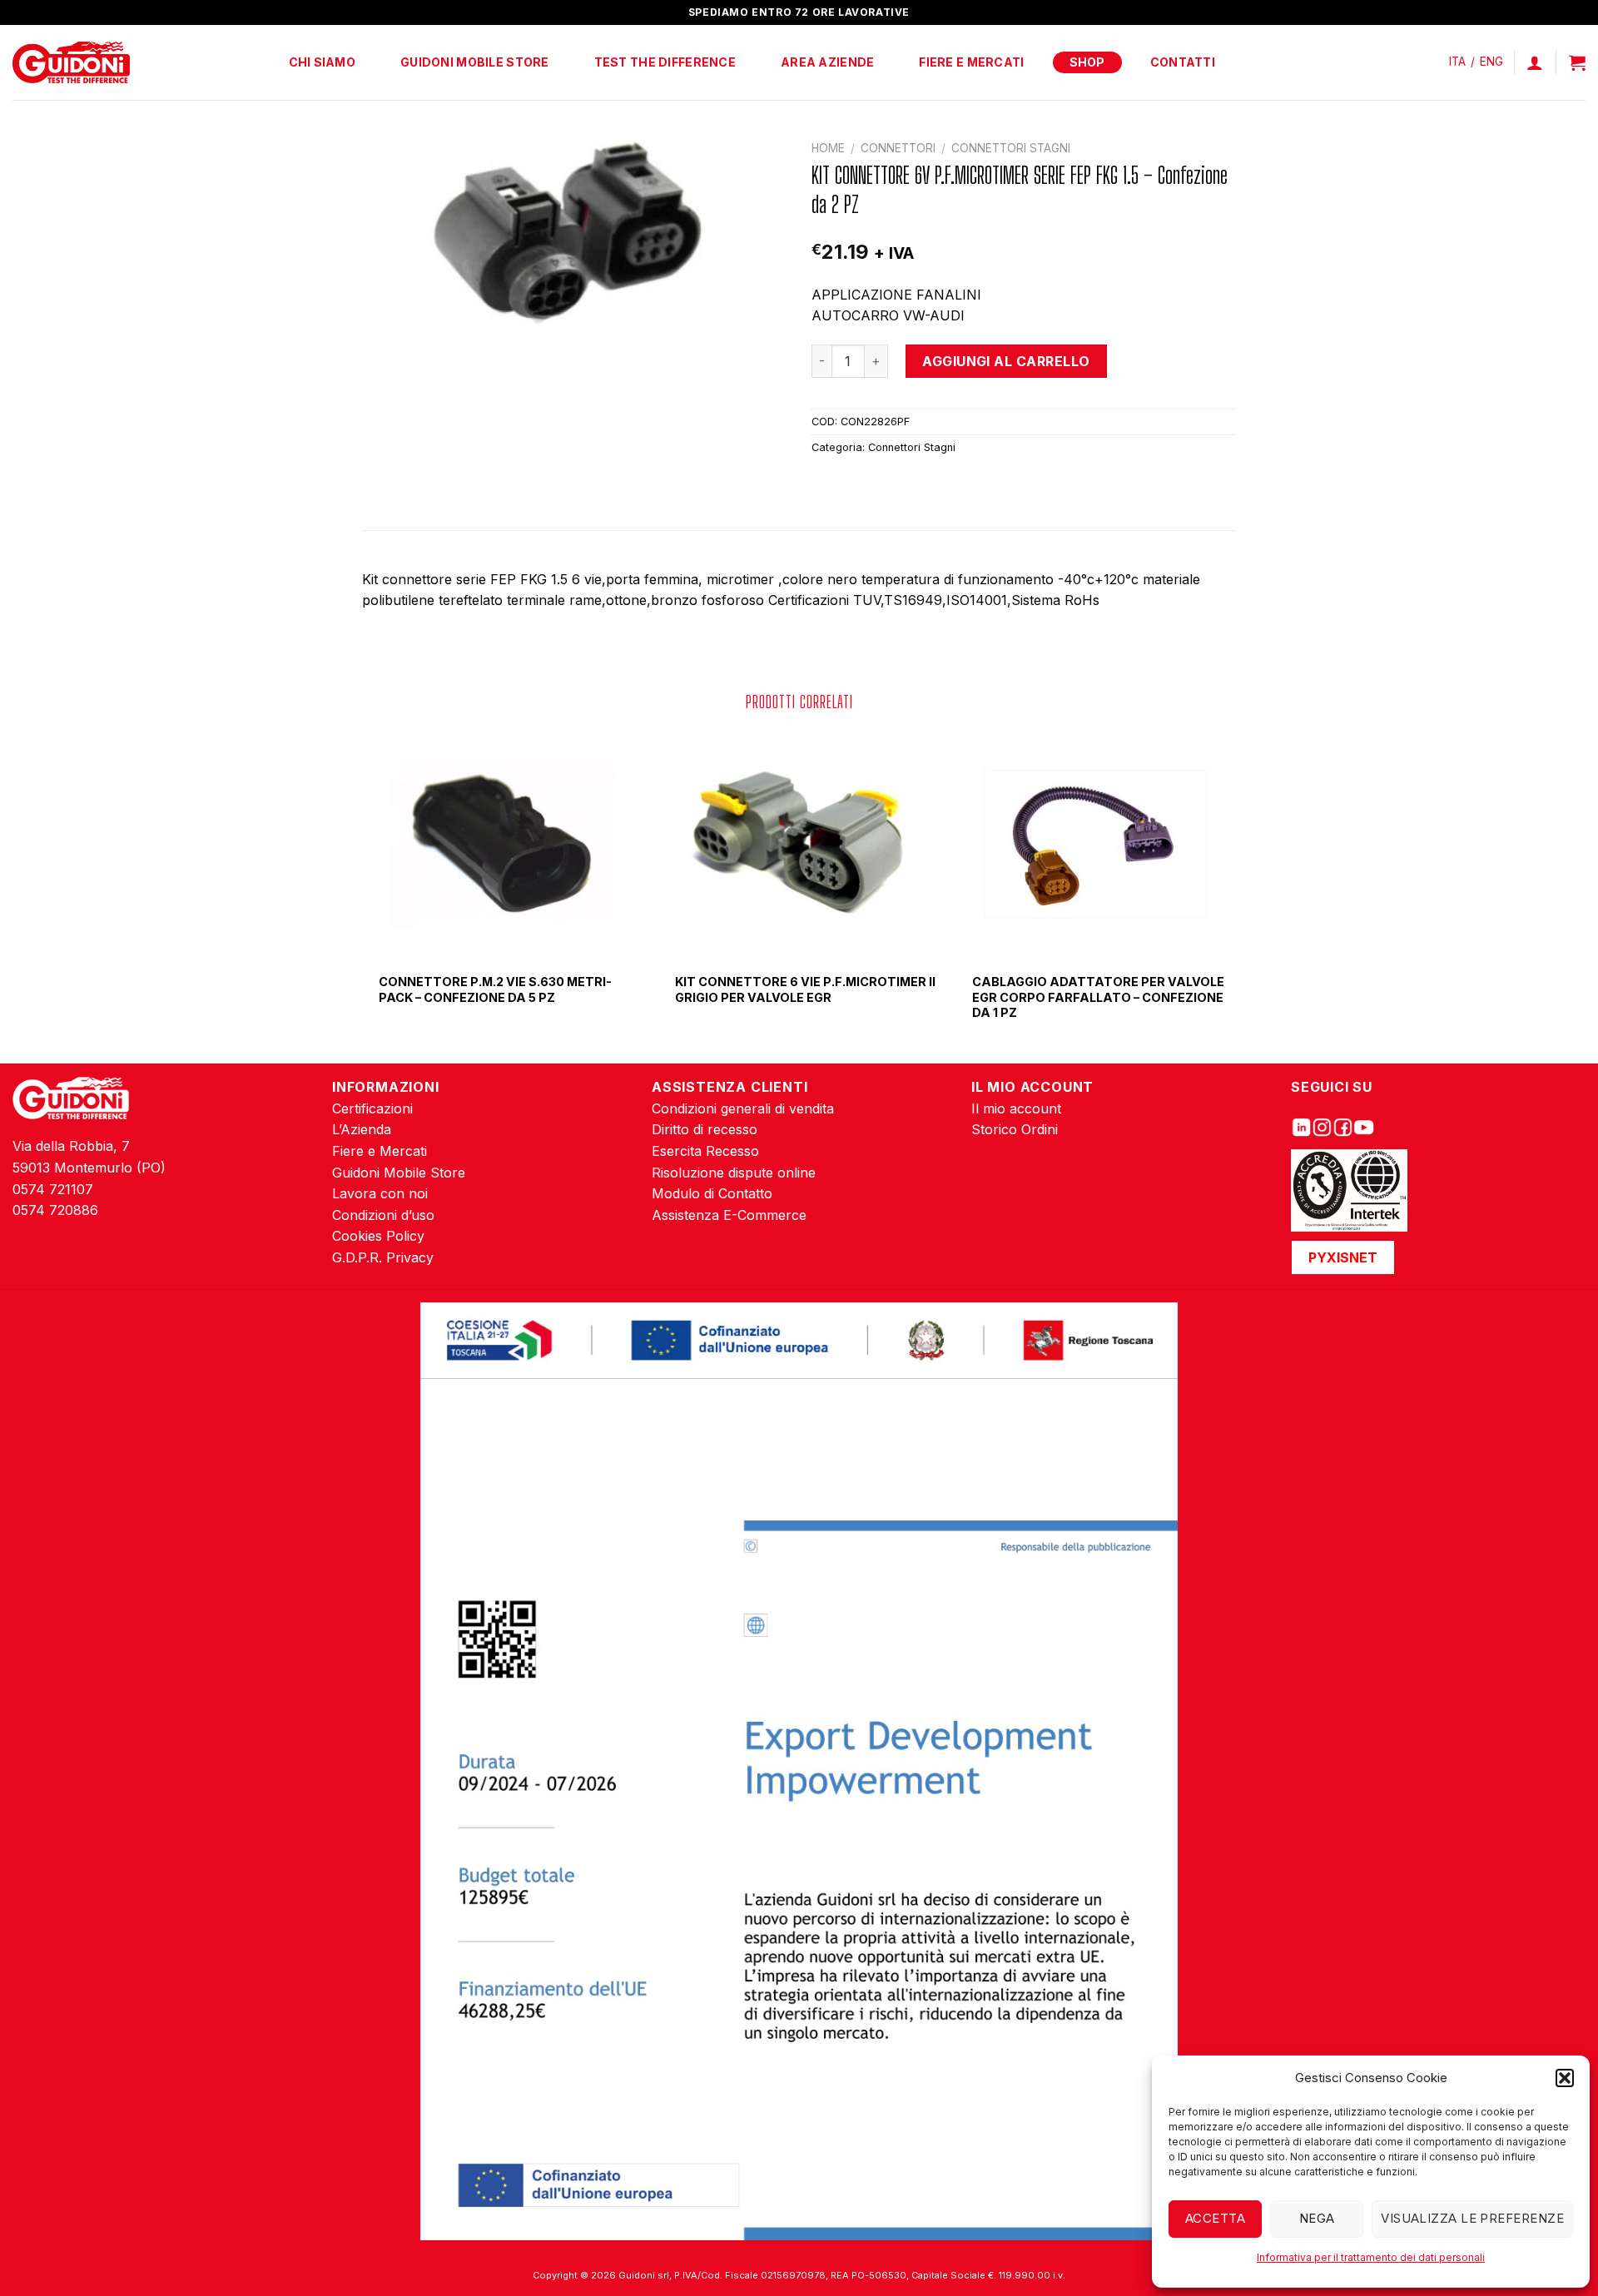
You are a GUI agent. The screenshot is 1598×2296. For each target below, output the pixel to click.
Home (828, 148)
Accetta (1215, 2218)
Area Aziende (827, 62)
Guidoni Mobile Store (475, 62)
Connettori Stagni (1011, 148)
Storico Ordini (1015, 1129)
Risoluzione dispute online (734, 1173)
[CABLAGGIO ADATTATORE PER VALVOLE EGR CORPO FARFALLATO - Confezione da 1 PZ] (1096, 845)
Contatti (1183, 62)
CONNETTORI (898, 148)
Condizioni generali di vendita (743, 1108)
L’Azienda (362, 1129)
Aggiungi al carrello (1006, 361)
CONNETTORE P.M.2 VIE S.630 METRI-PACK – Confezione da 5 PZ (495, 989)
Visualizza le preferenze (1472, 2218)
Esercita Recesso (705, 1151)
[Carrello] (1577, 62)
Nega (1317, 2218)
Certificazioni (372, 1108)
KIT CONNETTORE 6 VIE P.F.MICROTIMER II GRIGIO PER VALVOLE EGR (805, 989)
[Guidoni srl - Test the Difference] (71, 63)
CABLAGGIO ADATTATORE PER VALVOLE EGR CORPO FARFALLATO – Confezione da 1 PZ (1098, 997)
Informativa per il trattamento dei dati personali (1371, 2257)
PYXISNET (1343, 1257)
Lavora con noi (380, 1193)
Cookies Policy (378, 1236)
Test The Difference (665, 62)
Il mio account (1016, 1108)
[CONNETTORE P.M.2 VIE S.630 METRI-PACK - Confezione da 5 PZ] (503, 845)
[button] (1565, 2078)
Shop (1087, 62)
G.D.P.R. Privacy (383, 1257)
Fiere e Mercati (971, 62)
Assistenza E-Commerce (729, 1215)
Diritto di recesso (705, 1129)
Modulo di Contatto (712, 1193)
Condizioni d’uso (383, 1215)
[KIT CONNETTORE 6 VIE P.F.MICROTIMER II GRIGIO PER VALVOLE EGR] (799, 845)
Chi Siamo (323, 62)
